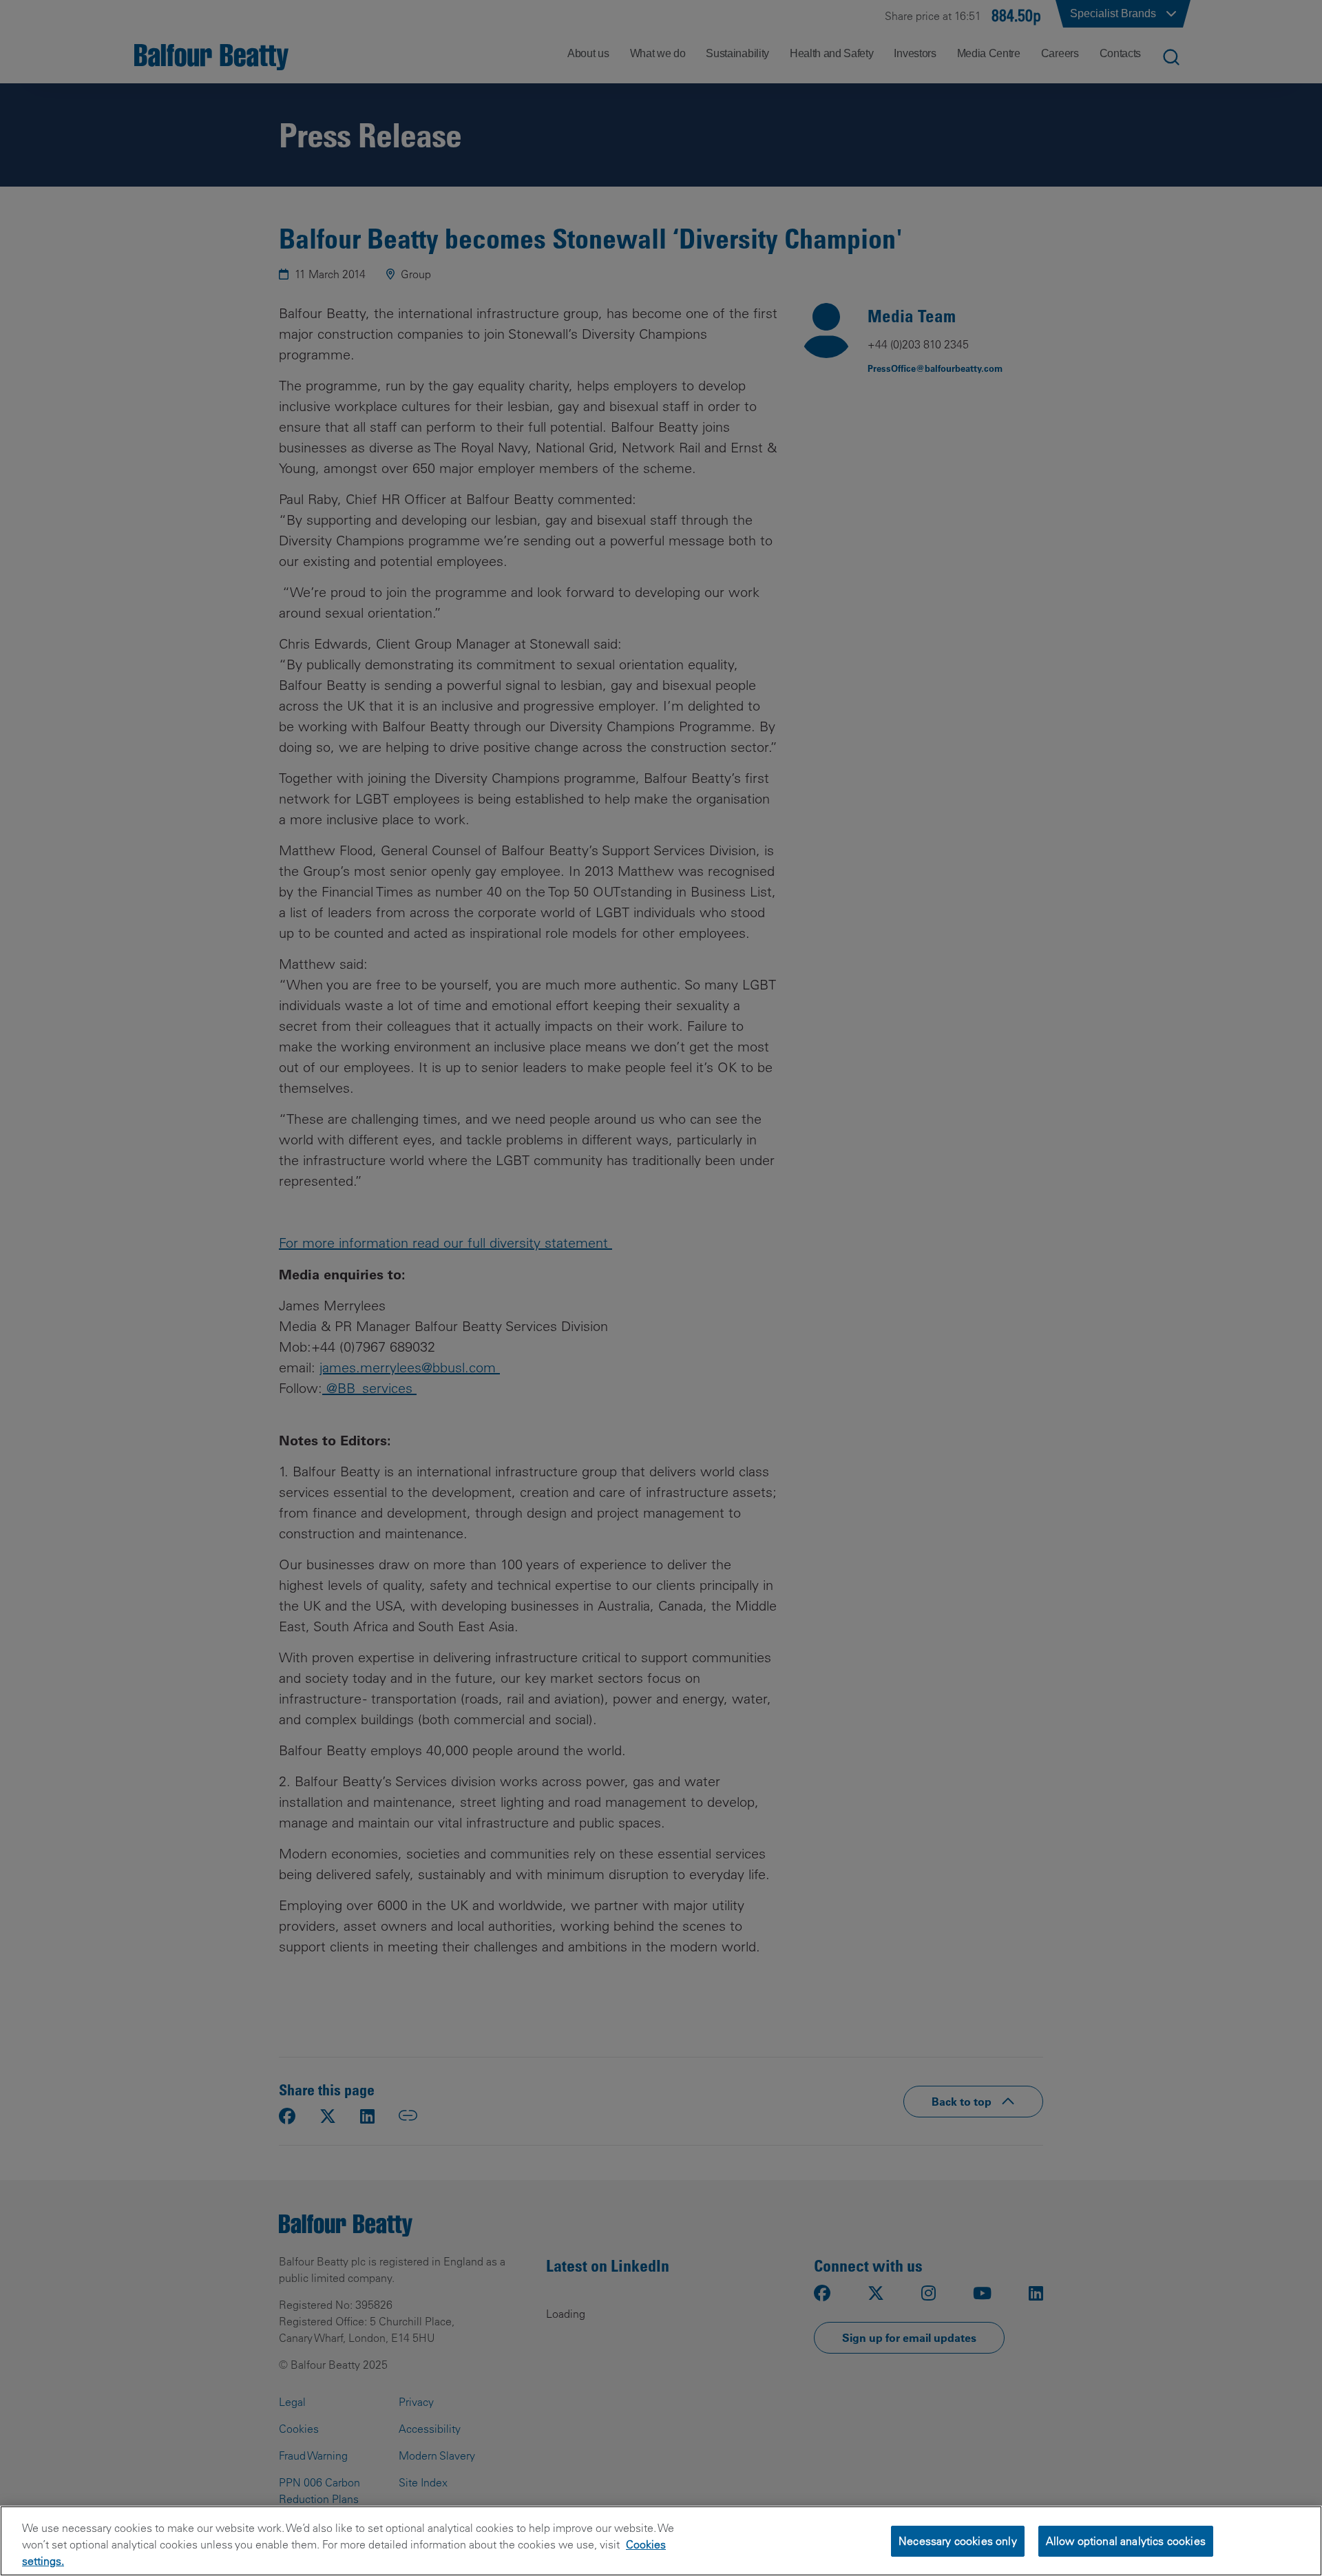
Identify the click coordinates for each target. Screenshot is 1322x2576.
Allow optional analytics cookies (1126, 2540)
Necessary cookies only (958, 2540)
